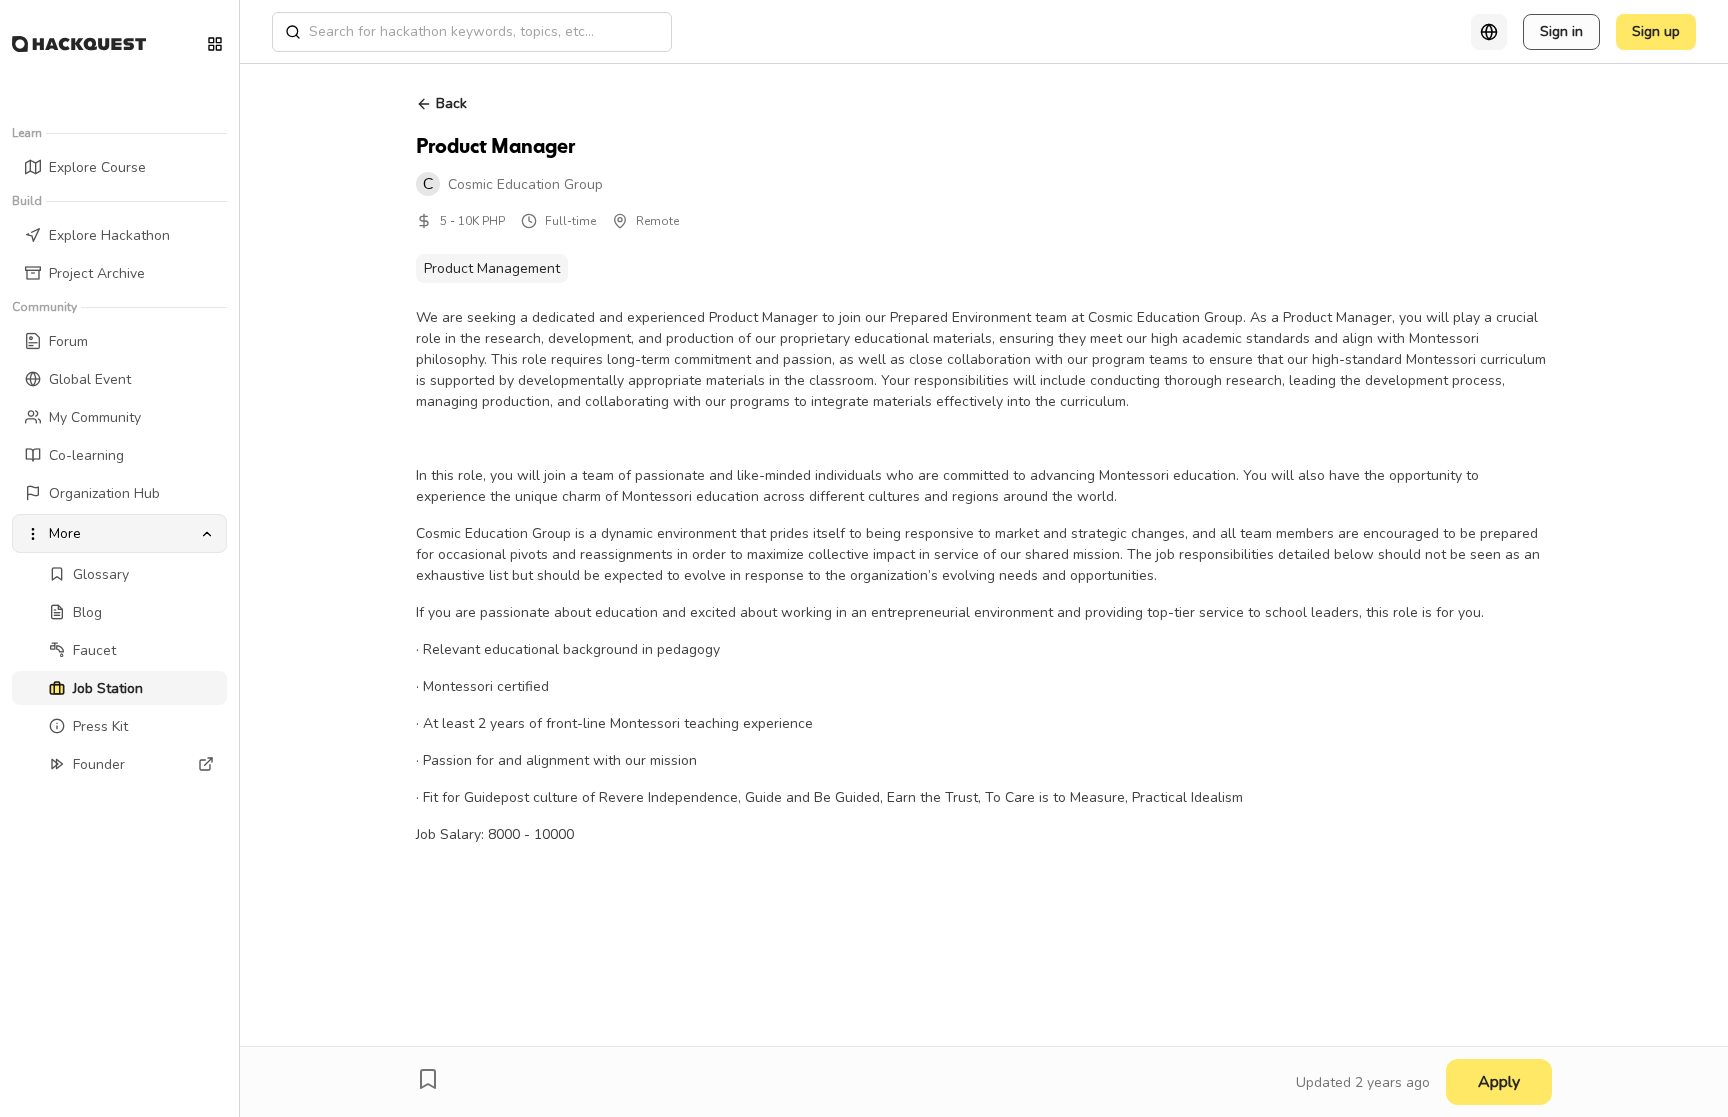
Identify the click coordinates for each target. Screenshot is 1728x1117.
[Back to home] (79, 44)
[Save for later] (428, 1079)
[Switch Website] (215, 44)
